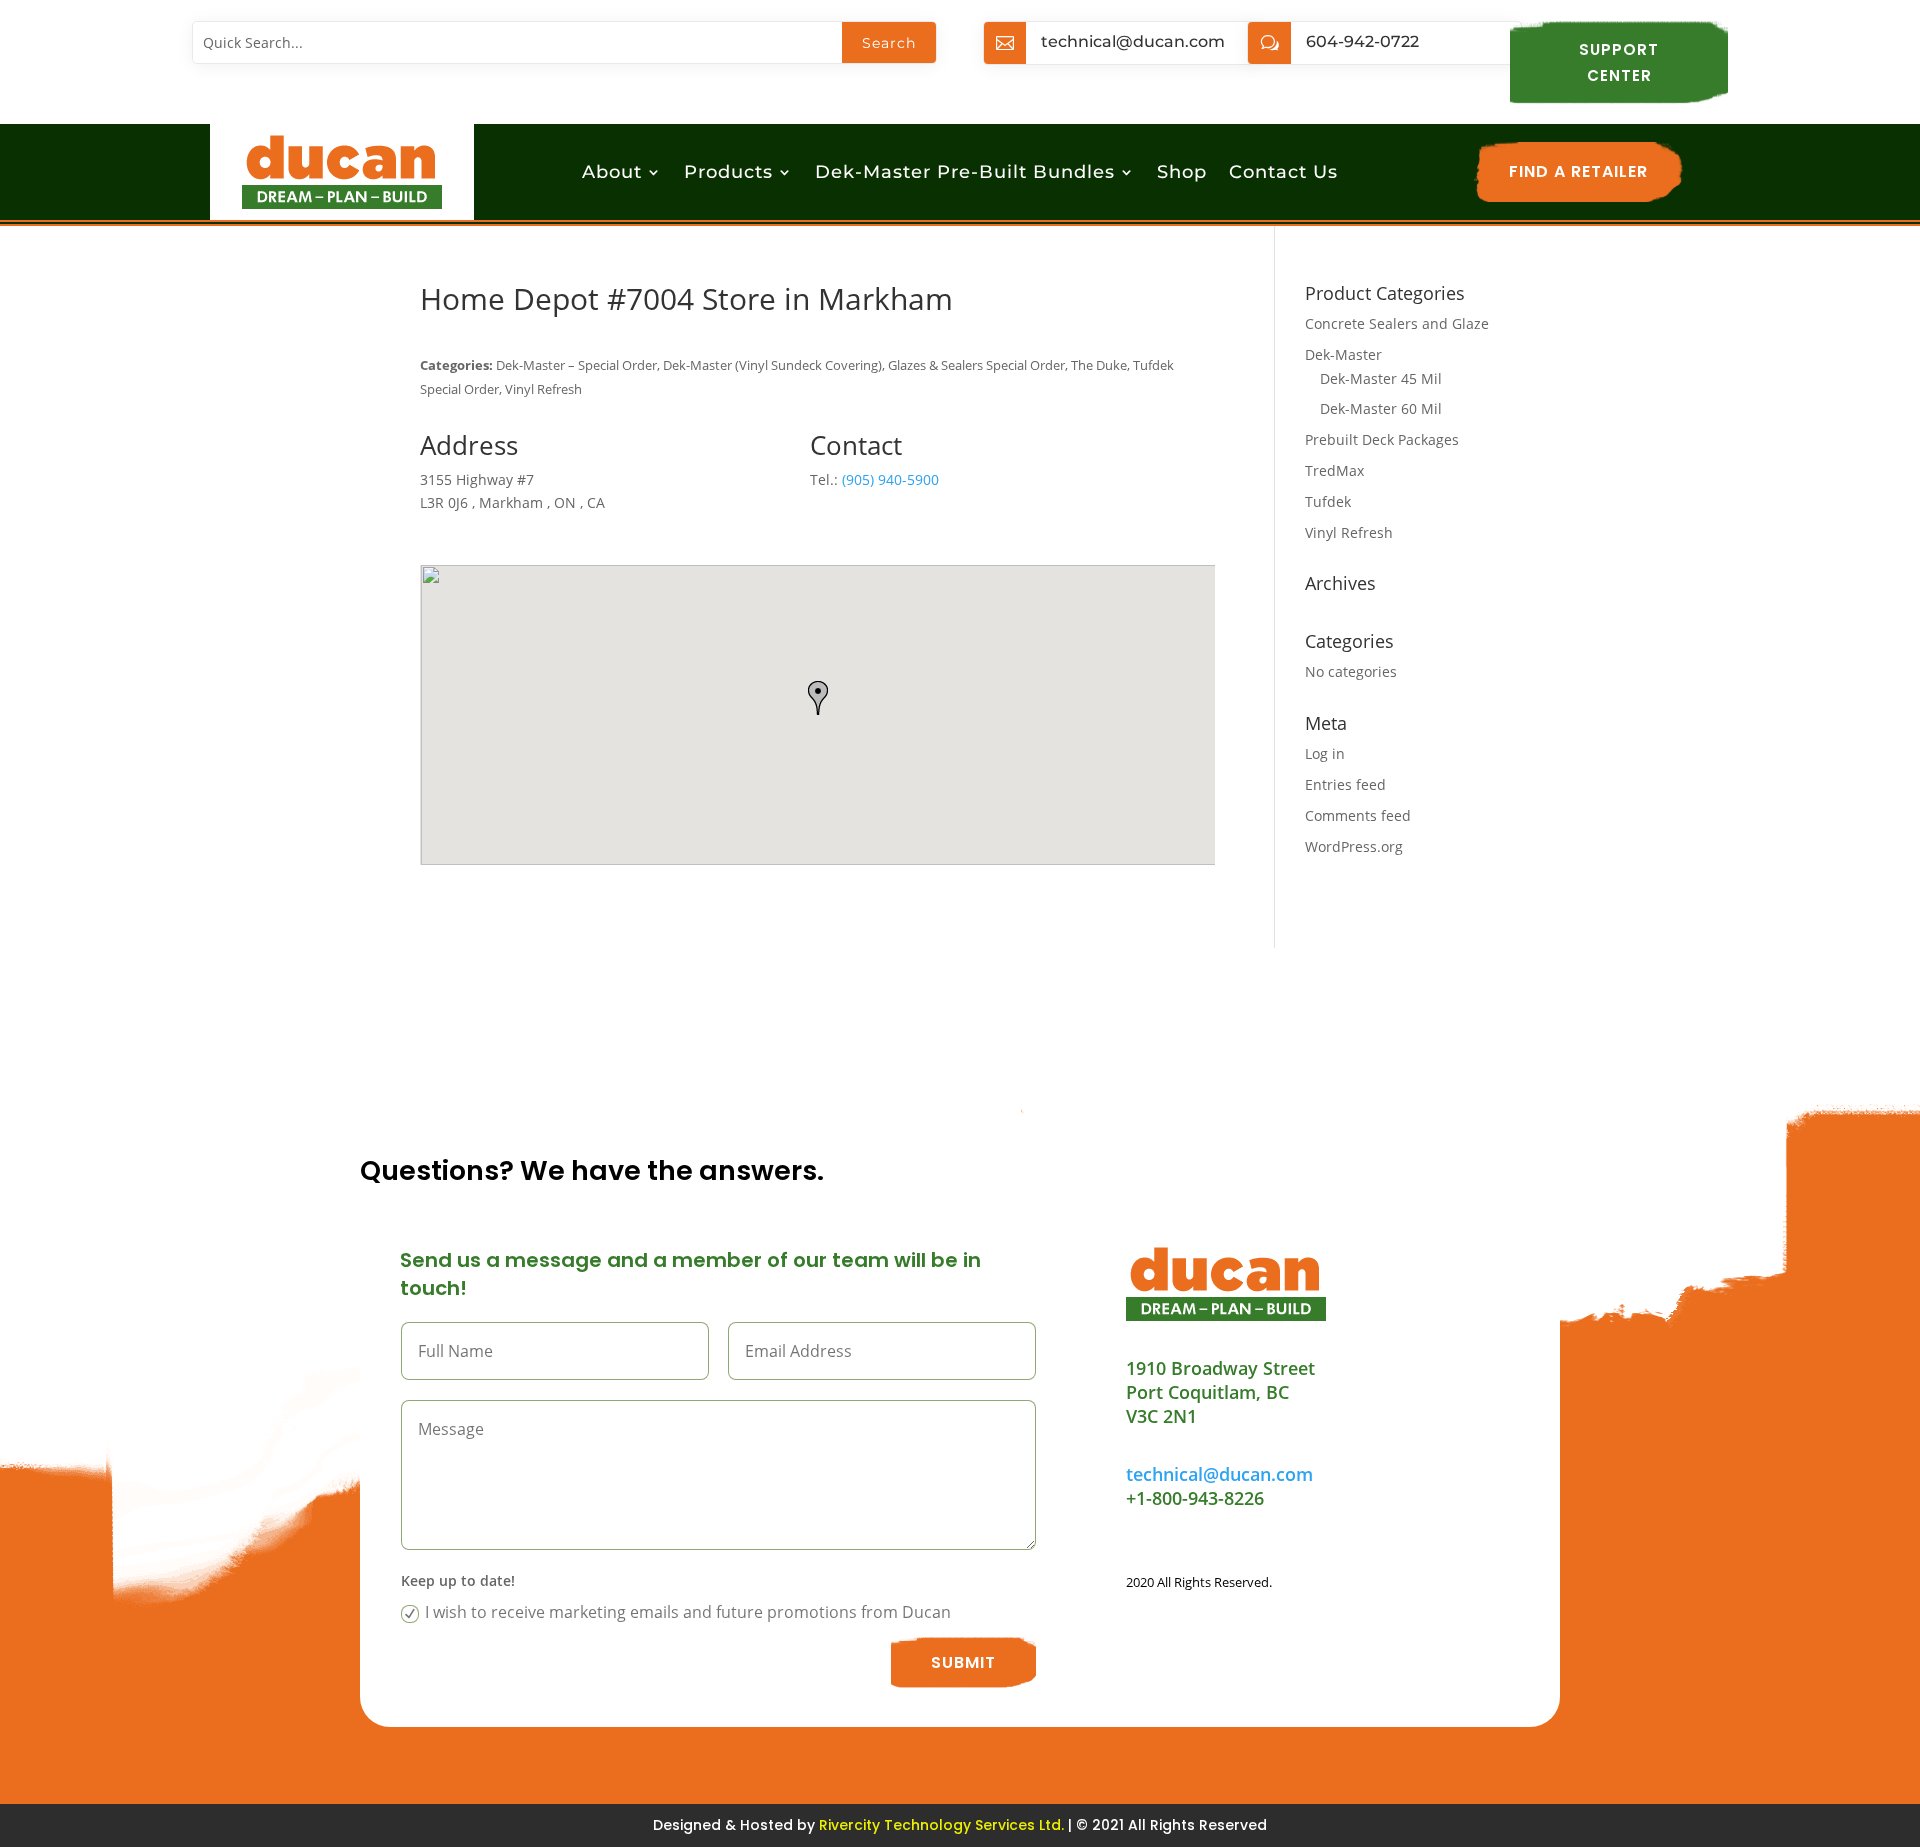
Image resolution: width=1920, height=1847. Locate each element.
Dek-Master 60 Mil (1381, 408)
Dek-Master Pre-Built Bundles (965, 174)
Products (728, 174)
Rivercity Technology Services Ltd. (941, 1825)
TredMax (1334, 470)
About (612, 174)
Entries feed (1345, 784)
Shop (1182, 174)
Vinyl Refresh (1349, 532)
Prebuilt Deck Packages (1382, 439)
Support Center (1619, 62)
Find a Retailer (1578, 171)
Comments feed (1358, 815)
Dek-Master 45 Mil (1381, 378)
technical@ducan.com (1133, 41)
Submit (963, 1662)
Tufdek (1328, 501)
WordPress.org (1354, 846)
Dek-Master (1343, 354)
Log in (1325, 753)
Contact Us (1283, 174)
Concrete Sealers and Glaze (1397, 323)
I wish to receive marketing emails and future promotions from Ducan (688, 1612)
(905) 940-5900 (890, 479)
